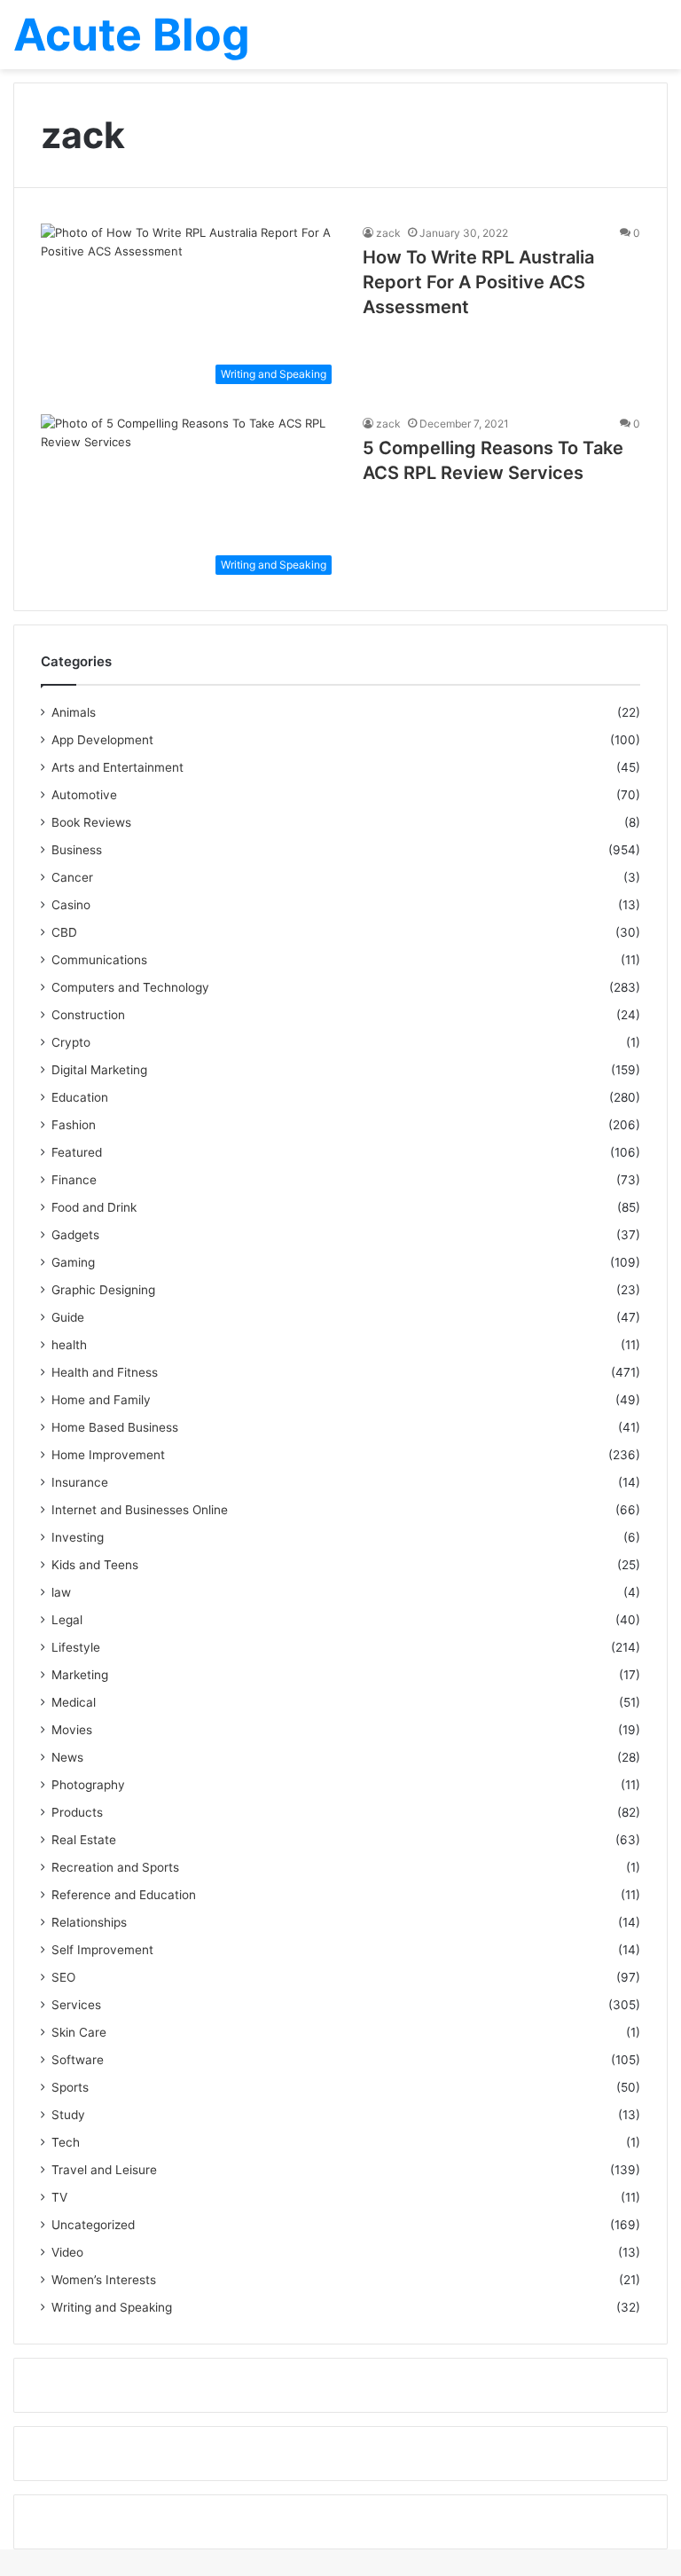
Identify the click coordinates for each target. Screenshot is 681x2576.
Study (68, 2115)
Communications (99, 960)
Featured (77, 1152)
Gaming (73, 1262)
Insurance (80, 1482)
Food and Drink (94, 1207)
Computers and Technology (130, 987)
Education (80, 1097)
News (67, 1757)
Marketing (80, 1675)
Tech (66, 2142)
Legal (67, 1620)
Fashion (74, 1125)
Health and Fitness (105, 1372)
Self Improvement (102, 1950)
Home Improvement (108, 1455)
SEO (63, 1977)
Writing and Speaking (112, 2307)
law (61, 1592)
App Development (102, 740)
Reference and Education (124, 1895)
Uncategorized (93, 2225)
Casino (71, 905)
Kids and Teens (95, 1565)
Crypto (71, 1042)
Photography (88, 1785)
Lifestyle (76, 1647)
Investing (78, 1537)
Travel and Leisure (104, 2170)
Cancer (72, 877)
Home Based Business (115, 1427)
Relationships (89, 1922)
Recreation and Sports (115, 1867)
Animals (74, 712)
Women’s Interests (104, 2280)
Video (67, 2252)
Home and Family (101, 1400)
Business (77, 850)
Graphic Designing (103, 1290)
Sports (70, 2087)
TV (59, 2197)
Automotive (84, 795)
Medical (74, 1702)
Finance (74, 1180)
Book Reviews (91, 822)
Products (77, 1812)
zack (388, 233)
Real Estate (84, 1840)
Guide (68, 1317)
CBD (64, 932)
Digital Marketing (99, 1070)
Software (78, 2060)
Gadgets (75, 1235)
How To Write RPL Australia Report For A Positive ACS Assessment (478, 282)
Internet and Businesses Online (140, 1510)
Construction (88, 1015)
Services (76, 2005)
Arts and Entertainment (117, 767)
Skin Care (79, 2032)
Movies (72, 1730)
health (69, 1345)
